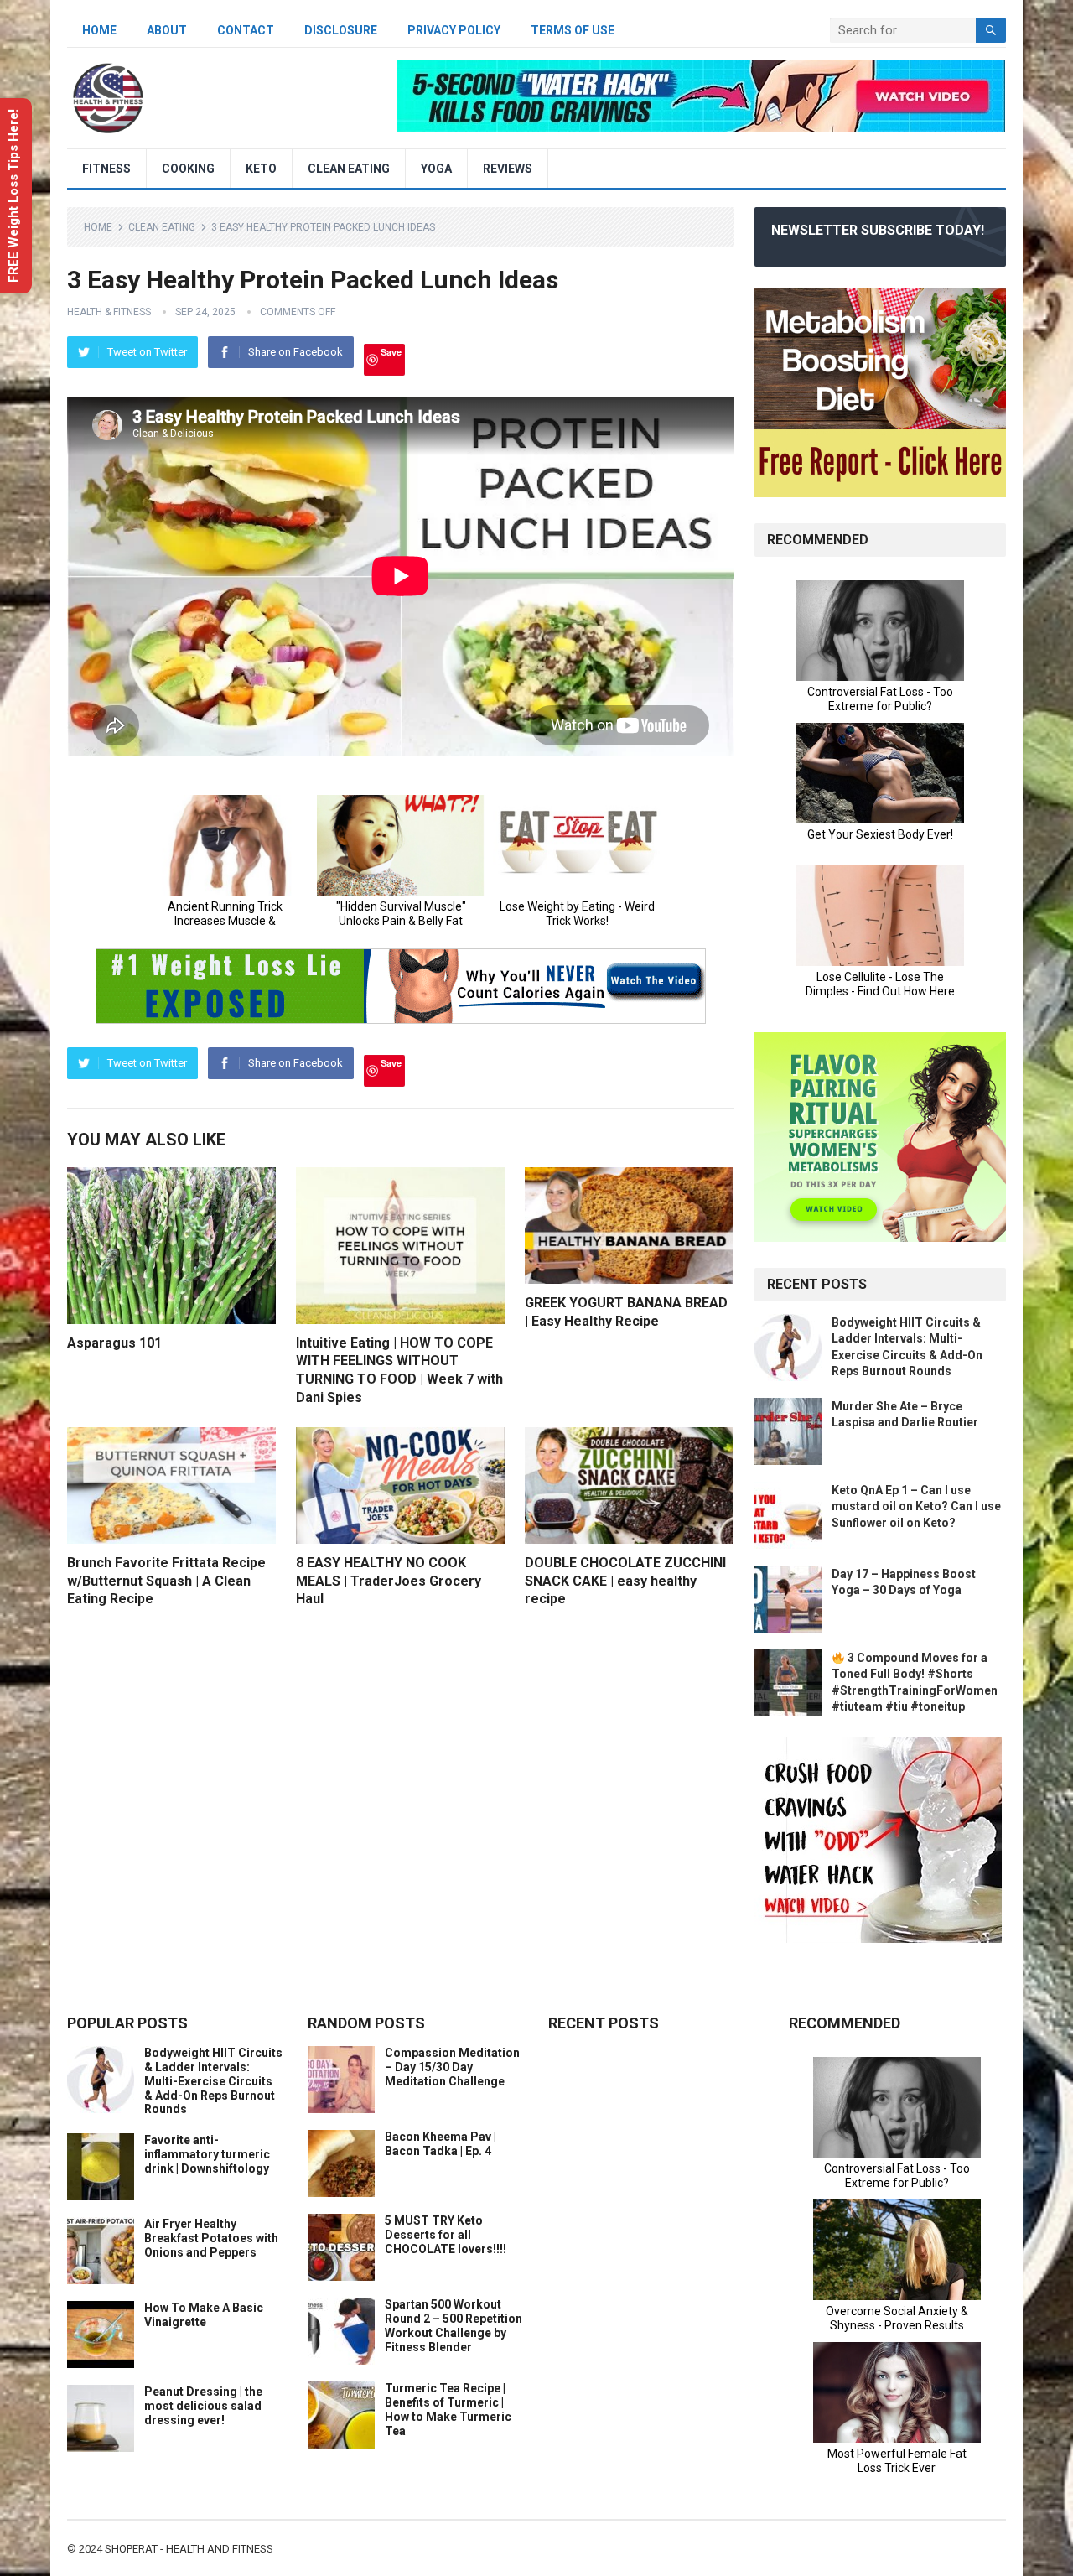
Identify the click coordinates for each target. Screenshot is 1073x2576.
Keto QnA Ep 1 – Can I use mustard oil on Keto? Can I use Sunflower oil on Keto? (916, 1506)
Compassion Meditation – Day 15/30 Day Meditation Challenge (452, 2067)
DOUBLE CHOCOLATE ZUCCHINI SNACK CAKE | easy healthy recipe (625, 1581)
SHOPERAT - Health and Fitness (189, 2549)
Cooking (188, 169)
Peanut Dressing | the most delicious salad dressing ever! (203, 2406)
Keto (261, 169)
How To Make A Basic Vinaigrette (204, 2315)
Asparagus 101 (114, 1343)
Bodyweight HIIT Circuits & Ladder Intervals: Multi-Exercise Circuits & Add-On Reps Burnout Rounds (213, 2081)
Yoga (436, 169)
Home (99, 30)
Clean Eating (349, 169)
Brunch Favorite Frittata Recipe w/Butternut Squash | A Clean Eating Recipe (166, 1581)
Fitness (106, 169)
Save (391, 352)
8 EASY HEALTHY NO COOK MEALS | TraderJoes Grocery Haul (389, 1581)
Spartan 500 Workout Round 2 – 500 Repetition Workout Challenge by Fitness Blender (454, 2325)
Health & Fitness (109, 312)
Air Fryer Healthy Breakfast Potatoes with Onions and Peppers (211, 2238)
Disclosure (341, 30)
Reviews (508, 169)
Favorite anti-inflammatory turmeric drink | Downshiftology (207, 2154)
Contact (246, 30)
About (167, 30)
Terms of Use (573, 30)
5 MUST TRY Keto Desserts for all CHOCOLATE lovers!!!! (446, 2235)
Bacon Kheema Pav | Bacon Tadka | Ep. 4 (441, 2144)
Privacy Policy (454, 30)
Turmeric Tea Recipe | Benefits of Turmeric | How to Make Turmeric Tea (448, 2409)
